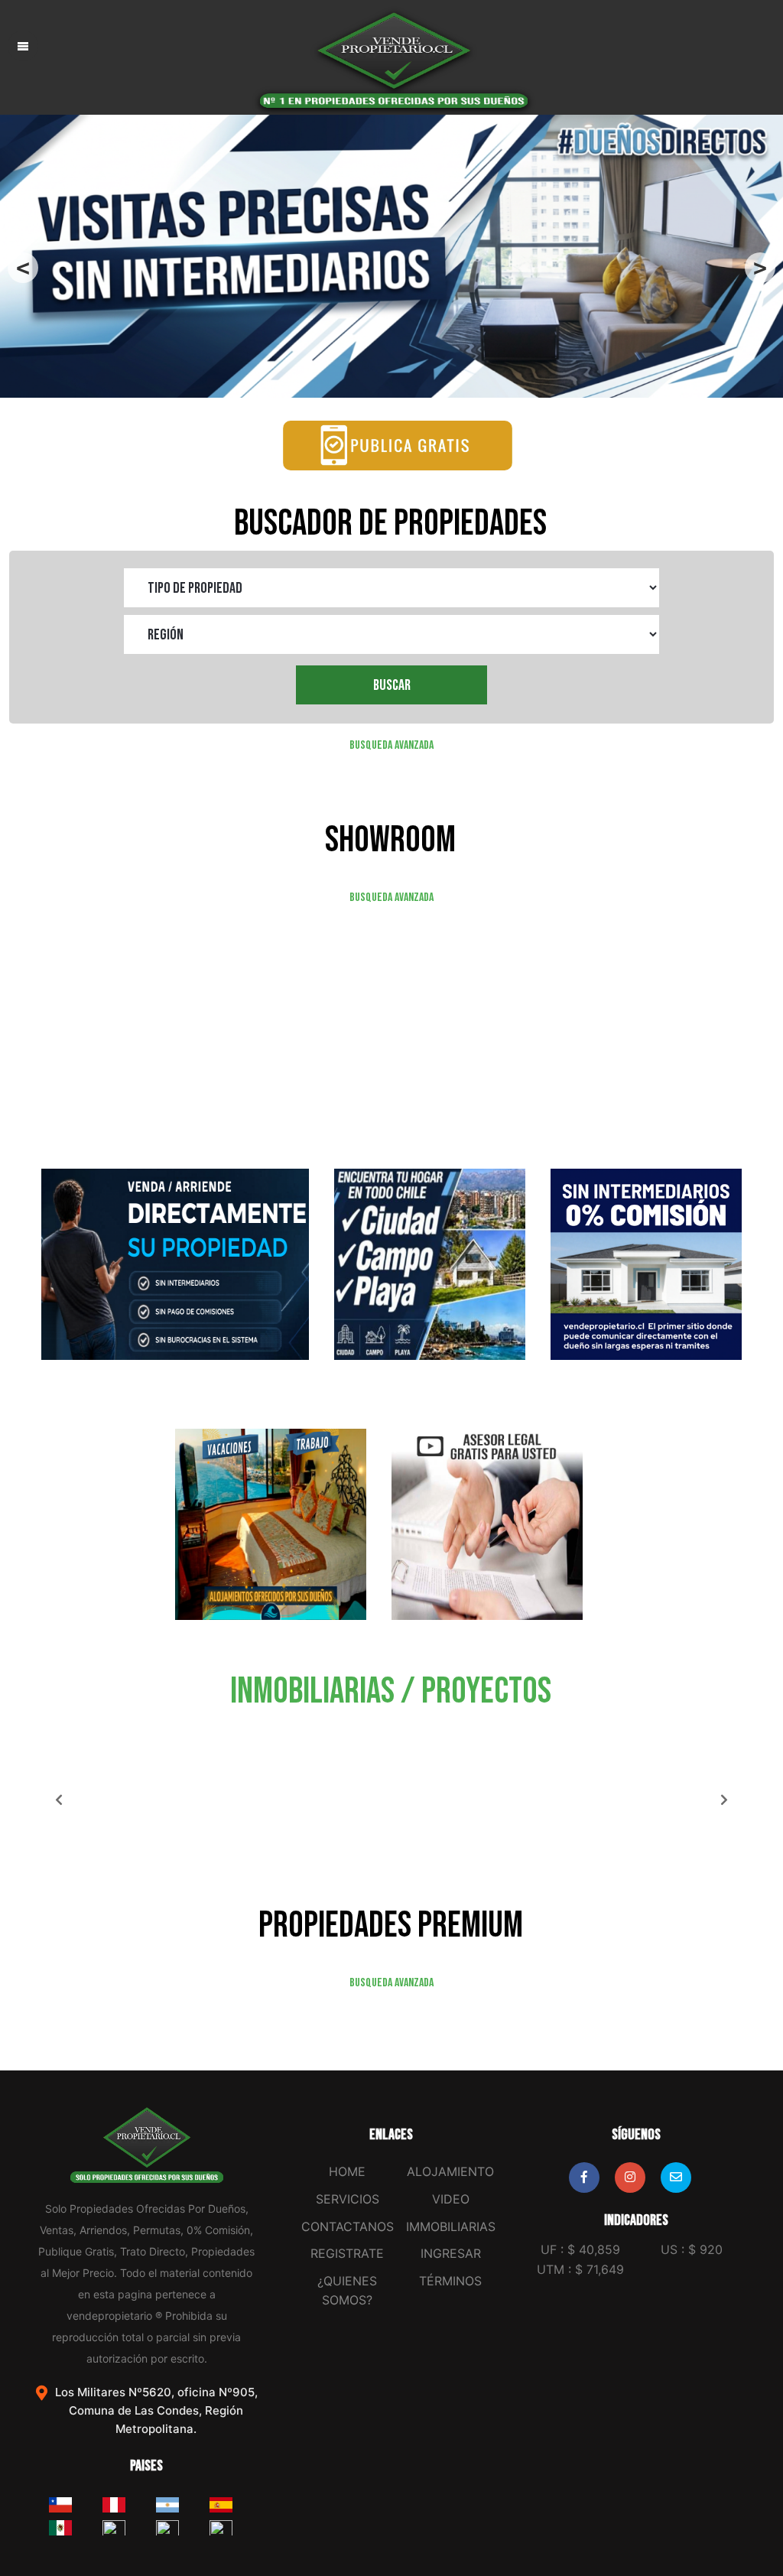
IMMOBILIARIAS (451, 2226)
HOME (347, 2171)
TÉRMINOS (450, 2281)
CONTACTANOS (348, 2226)
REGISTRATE (347, 2253)
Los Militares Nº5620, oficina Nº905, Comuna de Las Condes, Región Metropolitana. (156, 2410)
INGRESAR (451, 2253)
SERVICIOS (348, 2199)
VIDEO (451, 2199)
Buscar (392, 685)
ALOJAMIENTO (450, 2171)
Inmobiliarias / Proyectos (391, 1691)
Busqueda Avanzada (391, 745)
